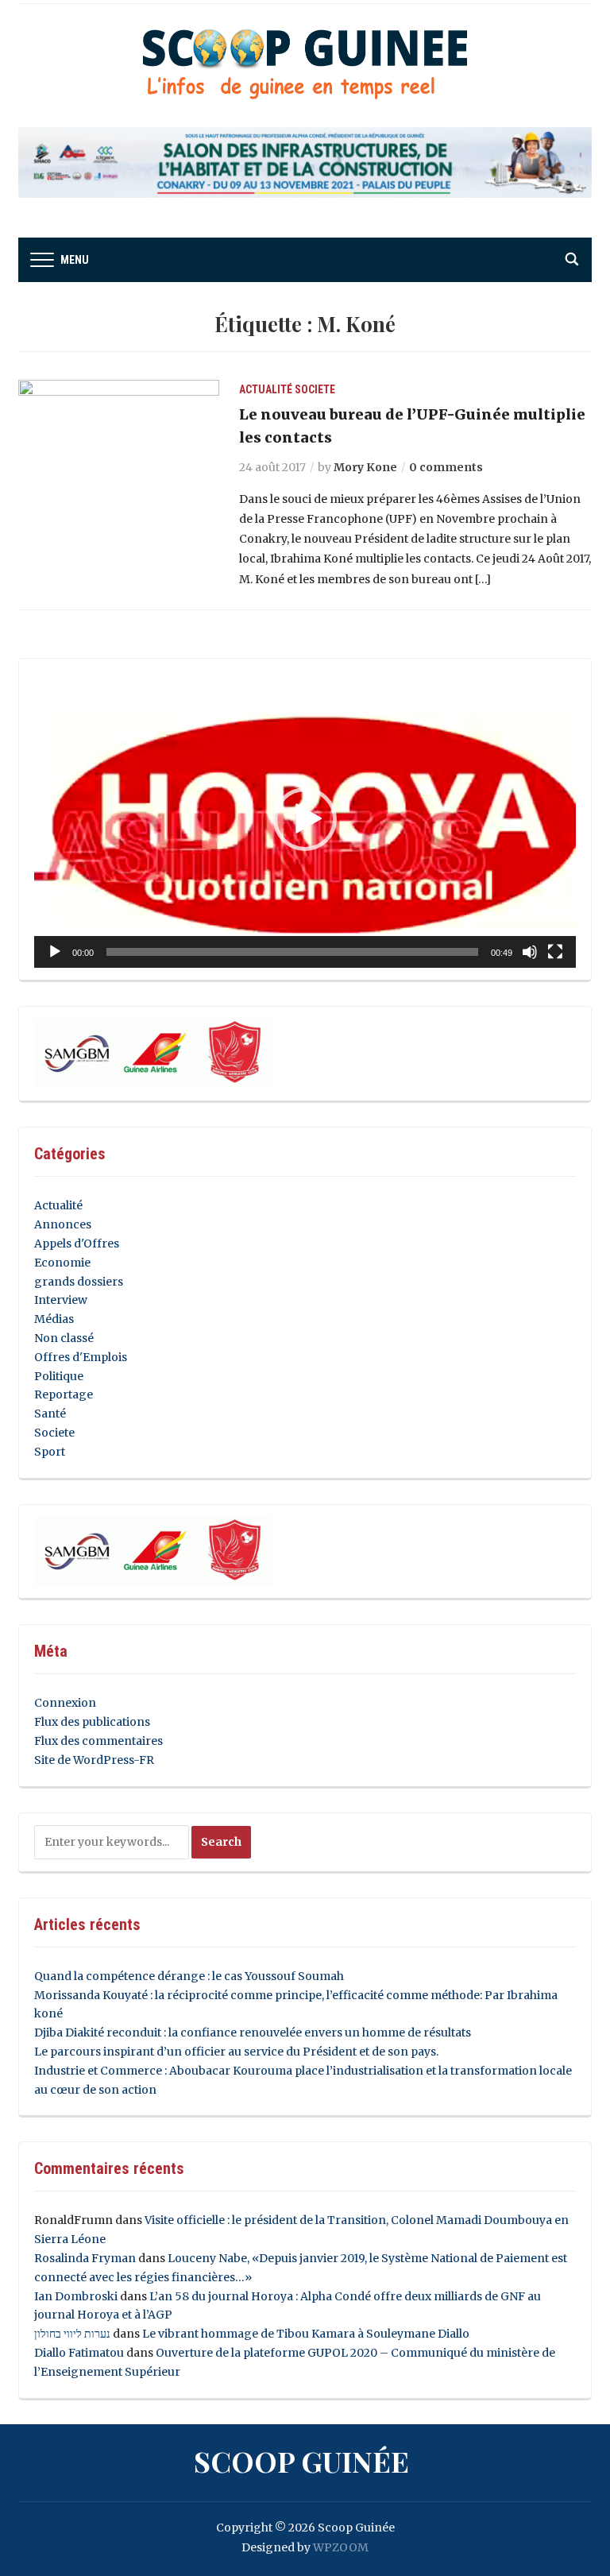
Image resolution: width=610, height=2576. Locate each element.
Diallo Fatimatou (79, 2353)
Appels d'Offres (77, 1244)
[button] (305, 819)
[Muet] (530, 952)
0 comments (446, 467)
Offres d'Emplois (81, 1357)
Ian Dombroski (76, 2296)
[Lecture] (55, 952)
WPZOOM (341, 2547)
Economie (62, 1263)
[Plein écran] (555, 952)
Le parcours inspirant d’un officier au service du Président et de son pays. (236, 2052)
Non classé (64, 1338)
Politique (59, 1376)
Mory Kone (365, 467)
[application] (305, 820)
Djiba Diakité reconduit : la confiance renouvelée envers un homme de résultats (253, 2033)
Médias (54, 1319)
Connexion (65, 1703)
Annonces (63, 1224)
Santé (50, 1414)
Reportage (64, 1394)
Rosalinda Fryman (85, 2258)
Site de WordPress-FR (94, 1760)
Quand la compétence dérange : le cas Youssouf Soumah (189, 1976)
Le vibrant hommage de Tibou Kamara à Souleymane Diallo (306, 2334)
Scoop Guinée (301, 2461)
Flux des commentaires (98, 1741)
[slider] (292, 952)
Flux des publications (92, 1722)
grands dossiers (79, 1282)
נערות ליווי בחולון (72, 2334)
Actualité (266, 389)
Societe (315, 389)
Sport (50, 1452)
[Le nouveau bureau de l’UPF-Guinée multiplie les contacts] (119, 454)
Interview (61, 1300)
